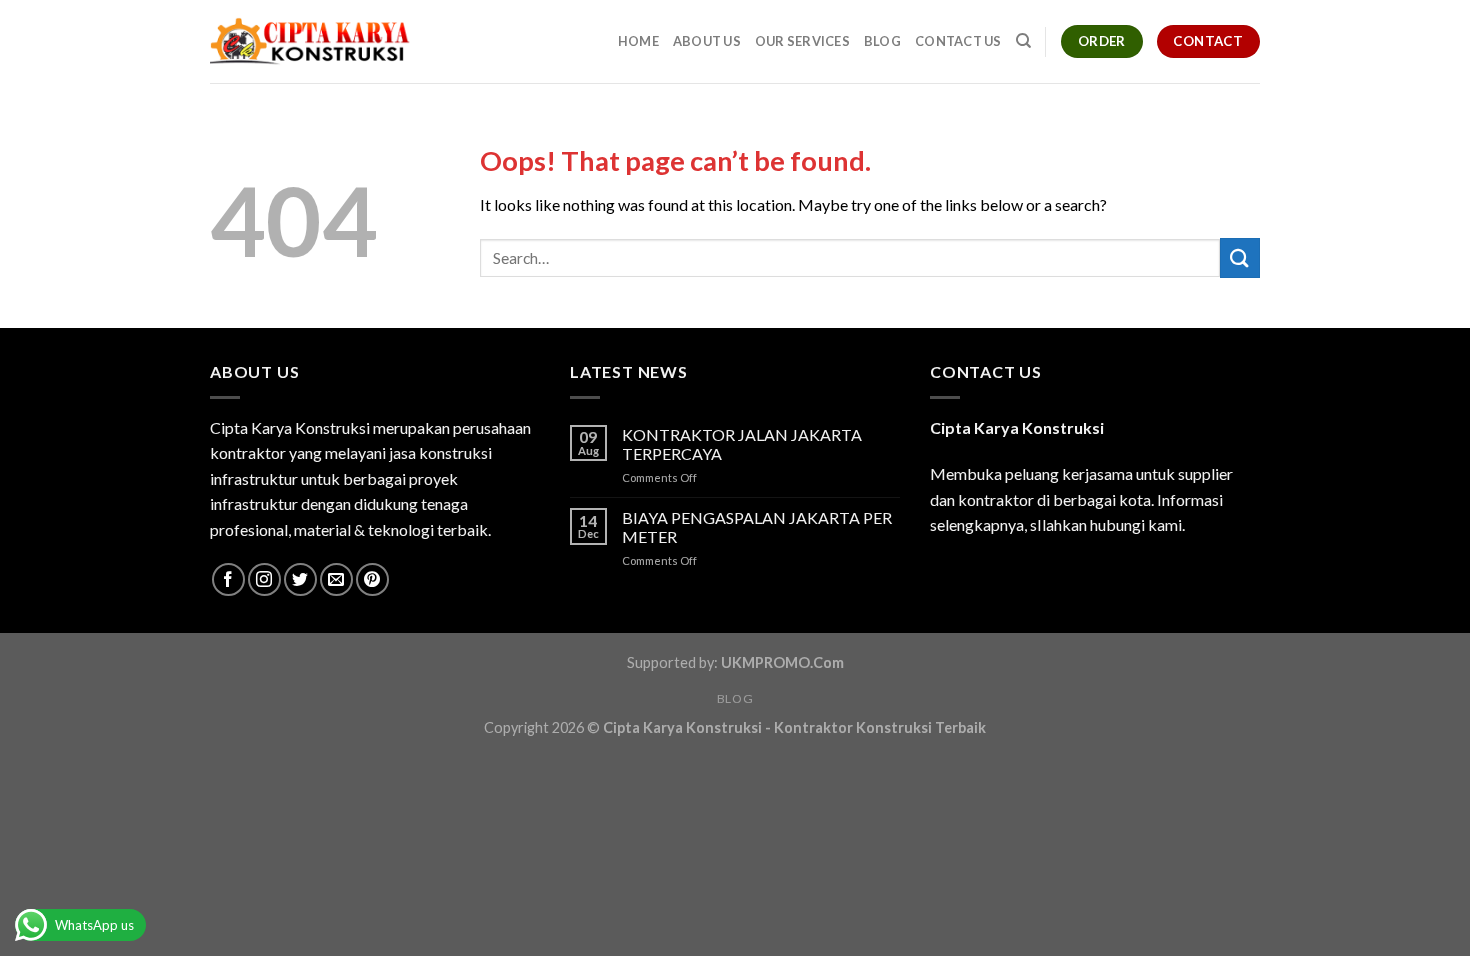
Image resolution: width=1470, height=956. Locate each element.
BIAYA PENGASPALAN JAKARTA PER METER (757, 527)
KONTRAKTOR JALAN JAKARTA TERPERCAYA (742, 444)
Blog (882, 41)
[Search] (1023, 41)
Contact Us (958, 41)
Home (638, 41)
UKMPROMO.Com (782, 662)
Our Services (802, 41)
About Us (707, 41)
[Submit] (1240, 257)
